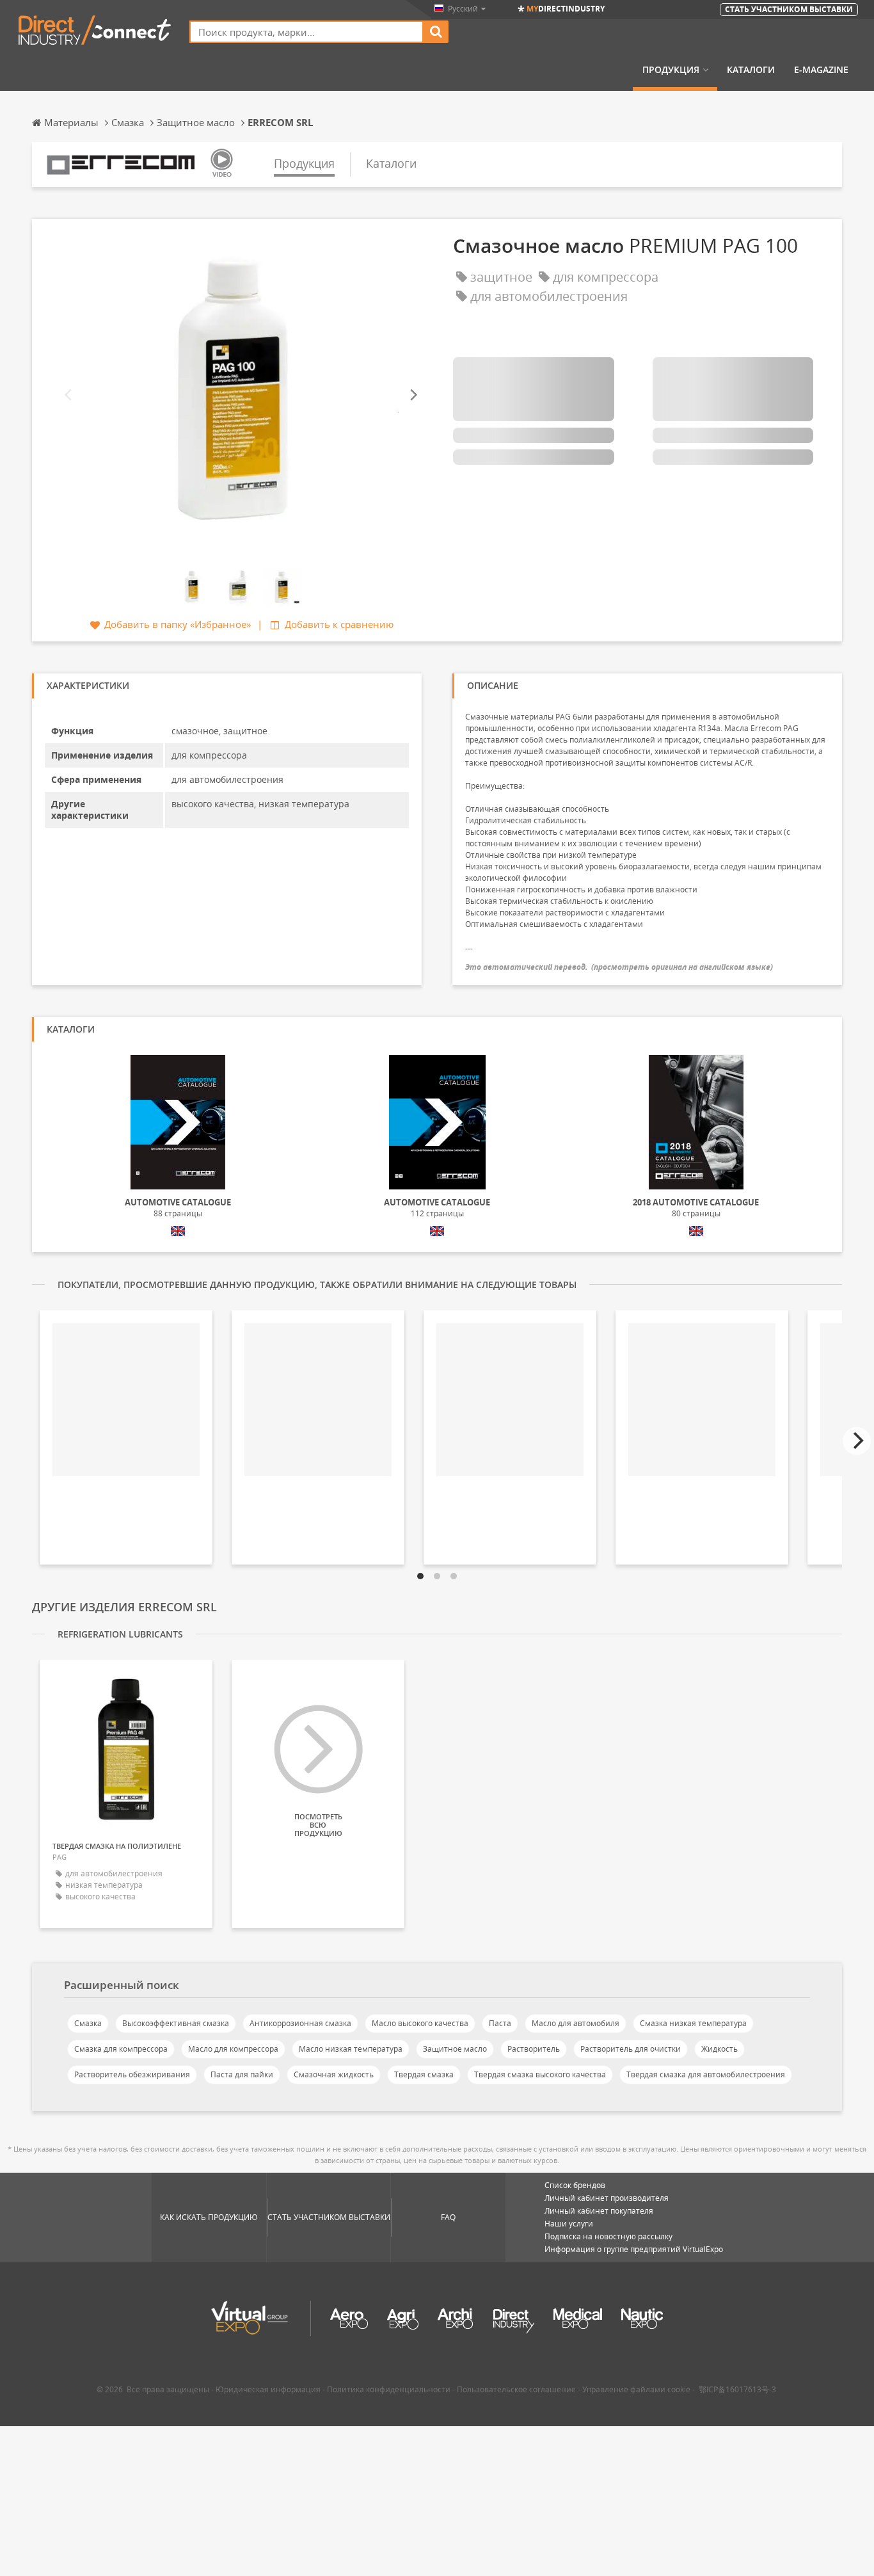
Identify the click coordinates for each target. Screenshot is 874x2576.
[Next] (413, 395)
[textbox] (306, 32)
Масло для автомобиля (576, 2023)
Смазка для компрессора (121, 2049)
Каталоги (751, 70)
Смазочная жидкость (334, 2074)
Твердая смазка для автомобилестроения (706, 2074)
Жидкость (719, 2049)
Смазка (88, 2023)
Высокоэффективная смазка (176, 2023)
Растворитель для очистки (631, 2049)
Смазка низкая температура (693, 2023)
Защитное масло (455, 2049)
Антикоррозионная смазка (300, 2023)
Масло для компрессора (233, 2049)
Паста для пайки (242, 2074)
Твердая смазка (424, 2074)
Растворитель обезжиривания (132, 2074)
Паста (500, 2023)
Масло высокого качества (420, 2023)
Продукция (671, 70)
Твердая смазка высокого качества (540, 2074)
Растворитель (534, 2049)
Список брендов (575, 2185)
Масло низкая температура (351, 2049)
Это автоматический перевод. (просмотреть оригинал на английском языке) (619, 967)
